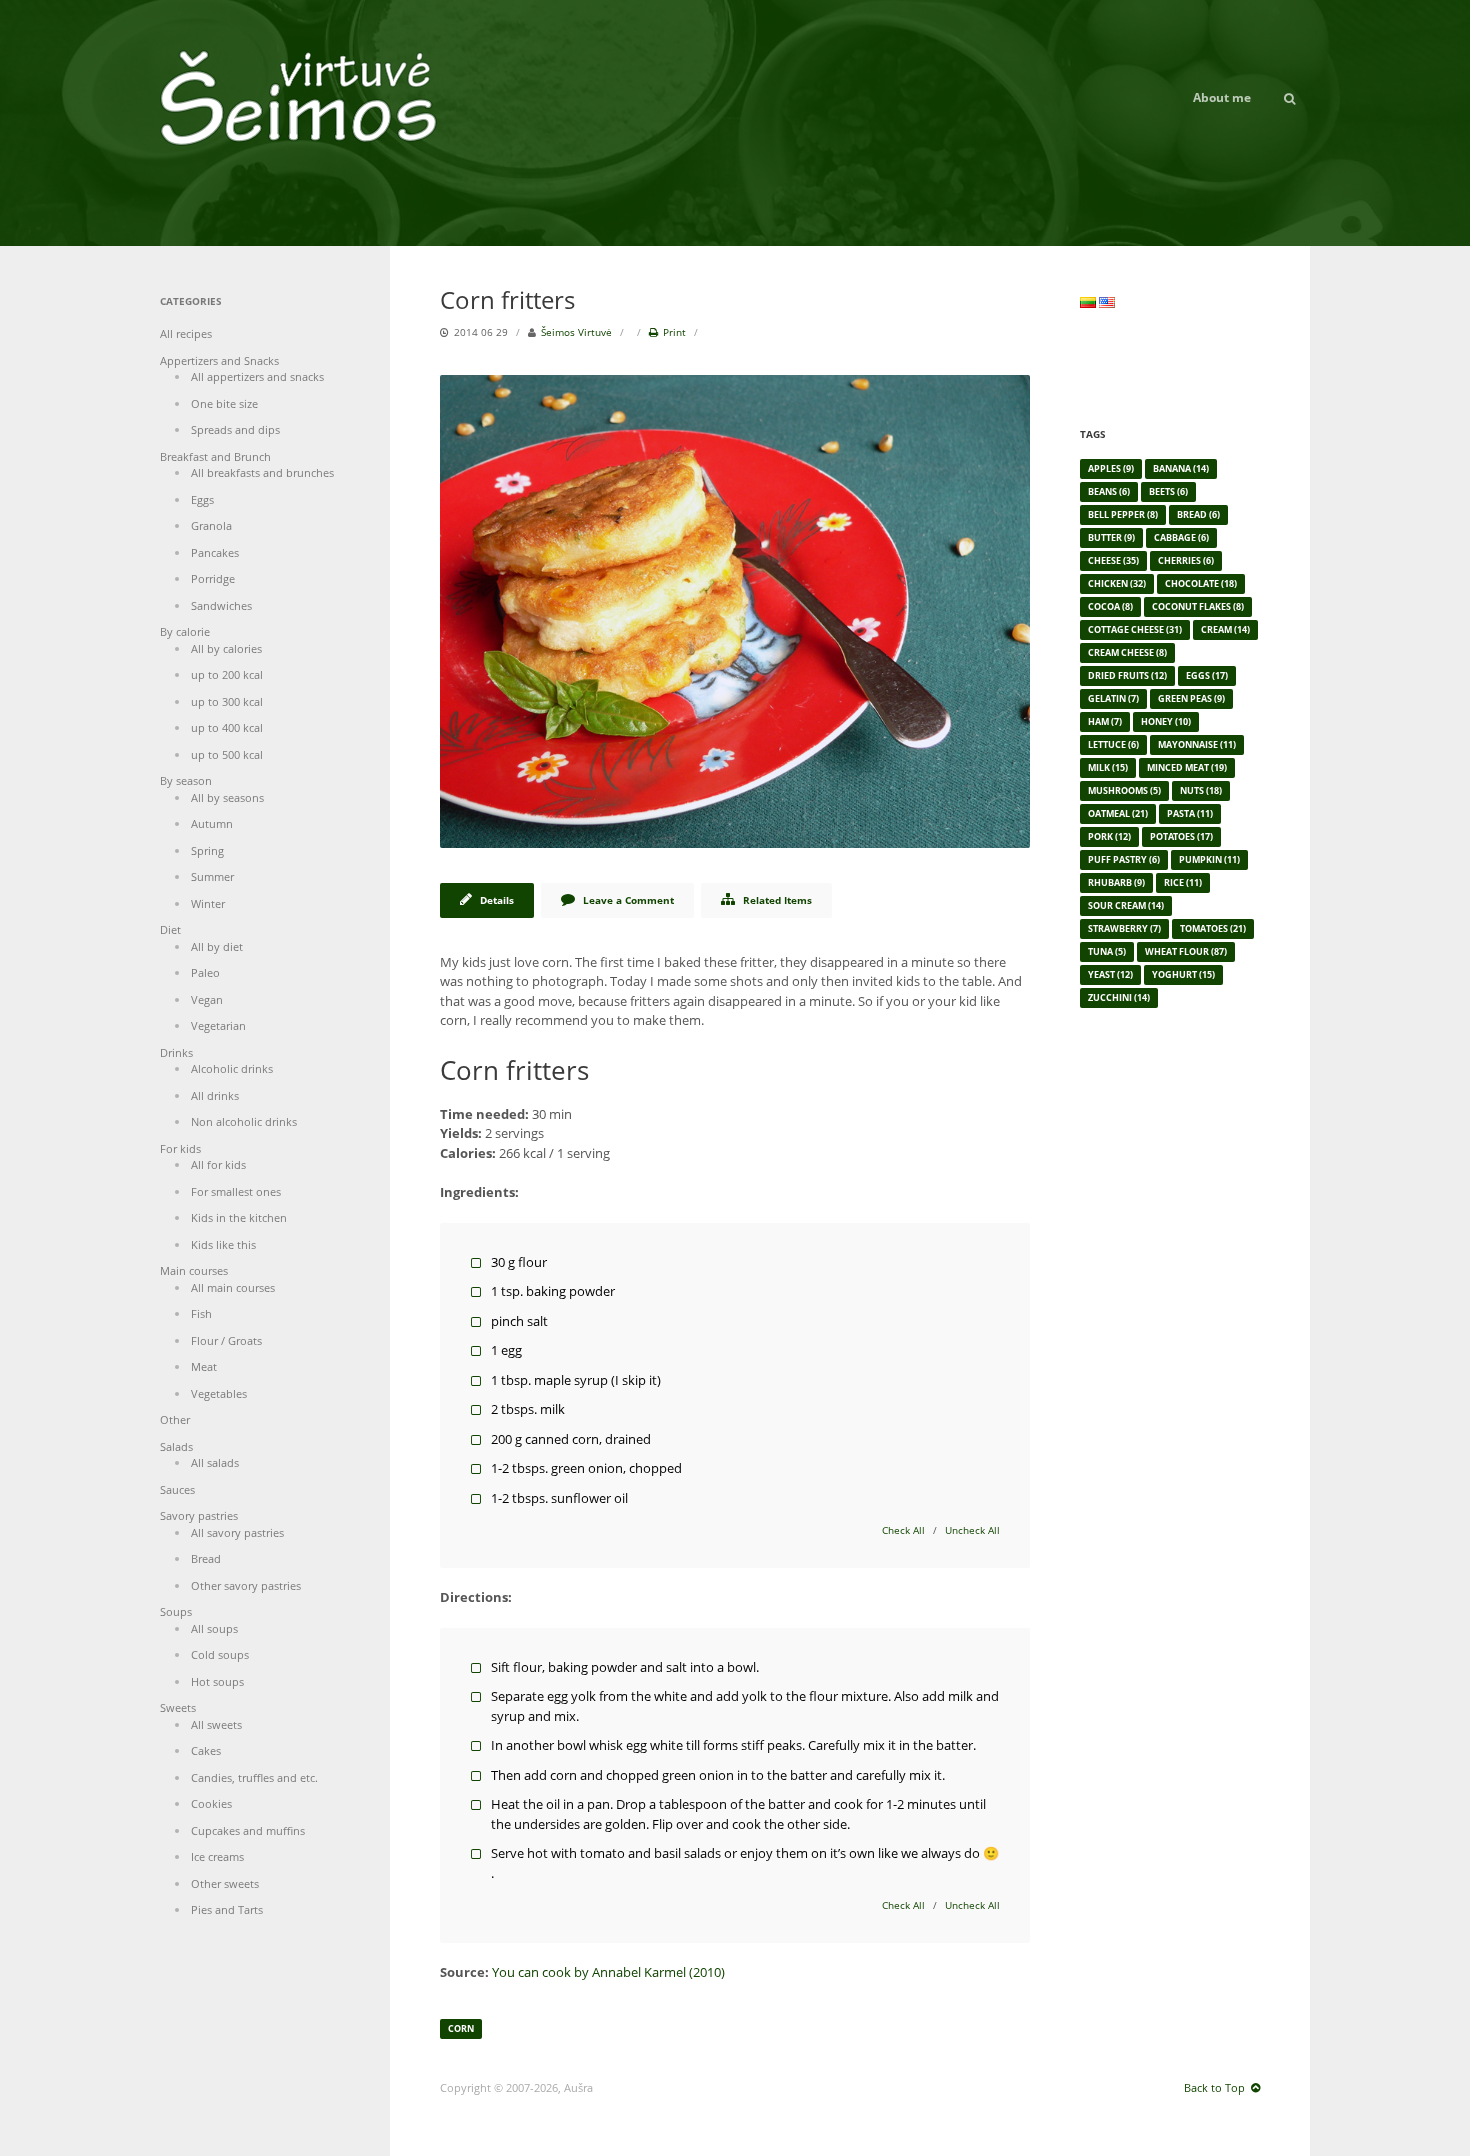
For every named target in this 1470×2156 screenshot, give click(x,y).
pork (1109, 836)
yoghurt (1183, 974)
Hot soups (217, 1681)
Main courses (194, 1270)
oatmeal (1118, 813)
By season (186, 780)
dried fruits (1127, 675)
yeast (1110, 974)
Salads (176, 1446)
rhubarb (1116, 882)
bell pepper (1123, 514)
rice (1183, 882)
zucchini (1119, 997)
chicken (1117, 583)
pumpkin (1209, 859)
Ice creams (217, 1856)
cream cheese (1127, 652)
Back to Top (1214, 2087)
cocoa (1110, 606)
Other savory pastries (246, 1585)
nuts (1201, 790)
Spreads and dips (235, 429)
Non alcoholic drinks (244, 1121)
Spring (207, 850)
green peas (1191, 698)
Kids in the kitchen (239, 1217)
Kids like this (223, 1244)
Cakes (206, 1750)
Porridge (213, 578)
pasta (1190, 813)
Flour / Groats (226, 1340)
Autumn (212, 823)
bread (1198, 514)
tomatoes (1213, 928)
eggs (1207, 675)
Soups (176, 1611)
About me (1222, 97)
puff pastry (1124, 859)
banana (1181, 468)
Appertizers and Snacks (219, 360)
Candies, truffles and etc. (254, 1777)
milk (1108, 767)
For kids (180, 1148)
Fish (201, 1313)
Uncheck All (972, 1530)
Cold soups (220, 1654)
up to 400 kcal (227, 727)
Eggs (202, 499)
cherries (1186, 560)
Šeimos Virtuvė (576, 332)
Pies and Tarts (227, 1909)
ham (1105, 721)
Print (674, 332)
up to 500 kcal (227, 754)
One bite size (224, 403)
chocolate (1201, 583)
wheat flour (1186, 951)
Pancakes (215, 552)
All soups (214, 1628)
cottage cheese (1135, 629)
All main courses (233, 1287)
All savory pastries (237, 1532)
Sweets (178, 1707)
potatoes (1181, 836)
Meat (204, 1366)
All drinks (215, 1095)
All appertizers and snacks (257, 376)
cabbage (1181, 537)
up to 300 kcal (227, 701)
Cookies (211, 1803)
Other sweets (225, 1883)
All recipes (186, 333)
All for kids (218, 1164)
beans (1109, 491)
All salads (215, 1462)
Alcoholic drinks (232, 1068)
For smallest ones (236, 1191)
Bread (206, 1558)
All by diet (217, 946)
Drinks (176, 1052)
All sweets (216, 1724)
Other (175, 1419)
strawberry (1124, 928)
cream (1225, 629)
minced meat (1187, 767)
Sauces (177, 1489)
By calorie (185, 631)
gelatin (1113, 698)
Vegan (207, 999)
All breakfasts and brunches (262, 472)
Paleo (205, 972)
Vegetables (219, 1393)
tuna (1107, 951)
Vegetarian (218, 1025)
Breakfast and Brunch (215, 456)
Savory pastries (199, 1515)
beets (1168, 491)
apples (1111, 468)
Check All (903, 1530)
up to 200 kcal (227, 674)
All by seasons (227, 797)
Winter (208, 903)
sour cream (1126, 905)
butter (1111, 537)
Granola (211, 525)
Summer (212, 876)
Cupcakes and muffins (248, 1830)
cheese (1113, 560)
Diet (170, 929)
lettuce (1113, 744)
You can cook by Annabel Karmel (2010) (608, 1972)
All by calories (226, 648)
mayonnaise (1197, 744)
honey (1166, 721)
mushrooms (1124, 790)
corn (461, 2028)
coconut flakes (1198, 606)
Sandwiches (221, 605)
